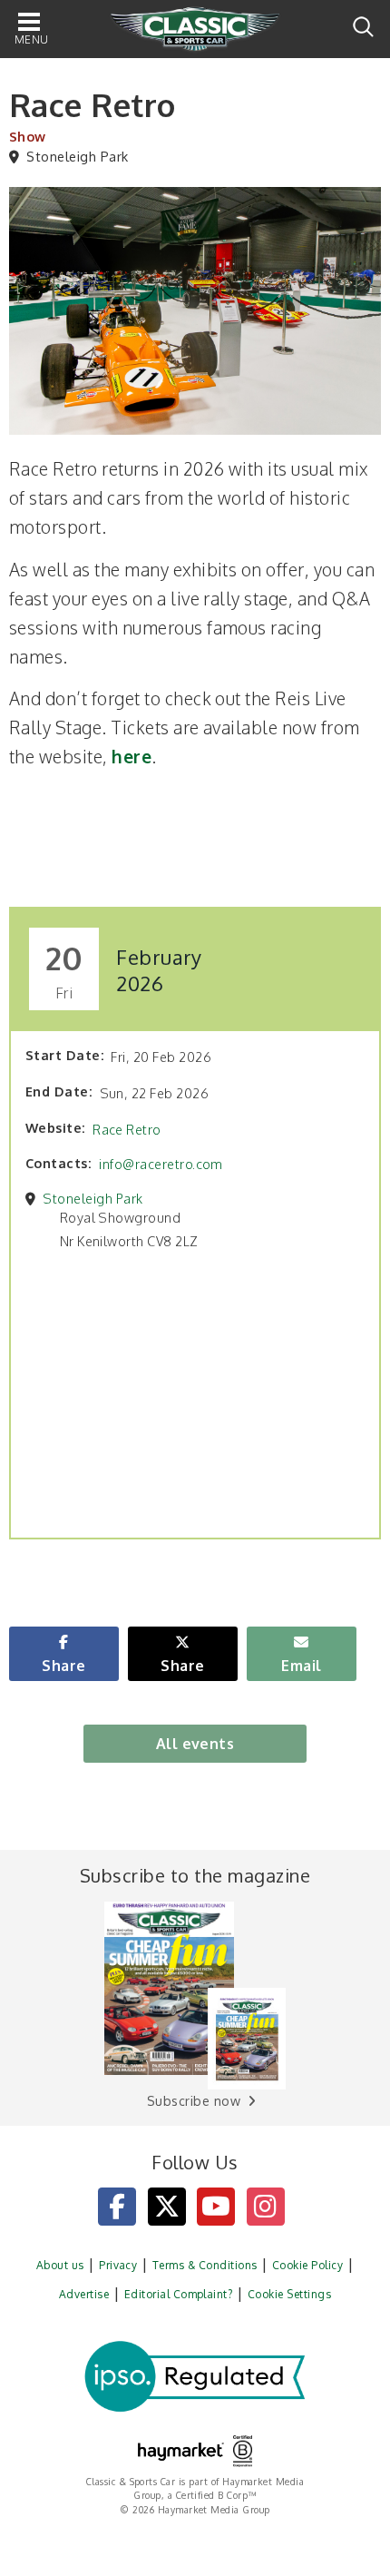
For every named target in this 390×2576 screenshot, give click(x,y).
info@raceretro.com (161, 1164)
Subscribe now (194, 2101)
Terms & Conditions (205, 2265)
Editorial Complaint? (179, 2294)
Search (363, 27)
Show (28, 136)
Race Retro (127, 1129)
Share (63, 1666)
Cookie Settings (289, 2294)
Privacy (118, 2265)
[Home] (195, 30)
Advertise (84, 2294)
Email (301, 1666)
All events (195, 1744)
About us (60, 2265)
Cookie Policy (307, 2265)
